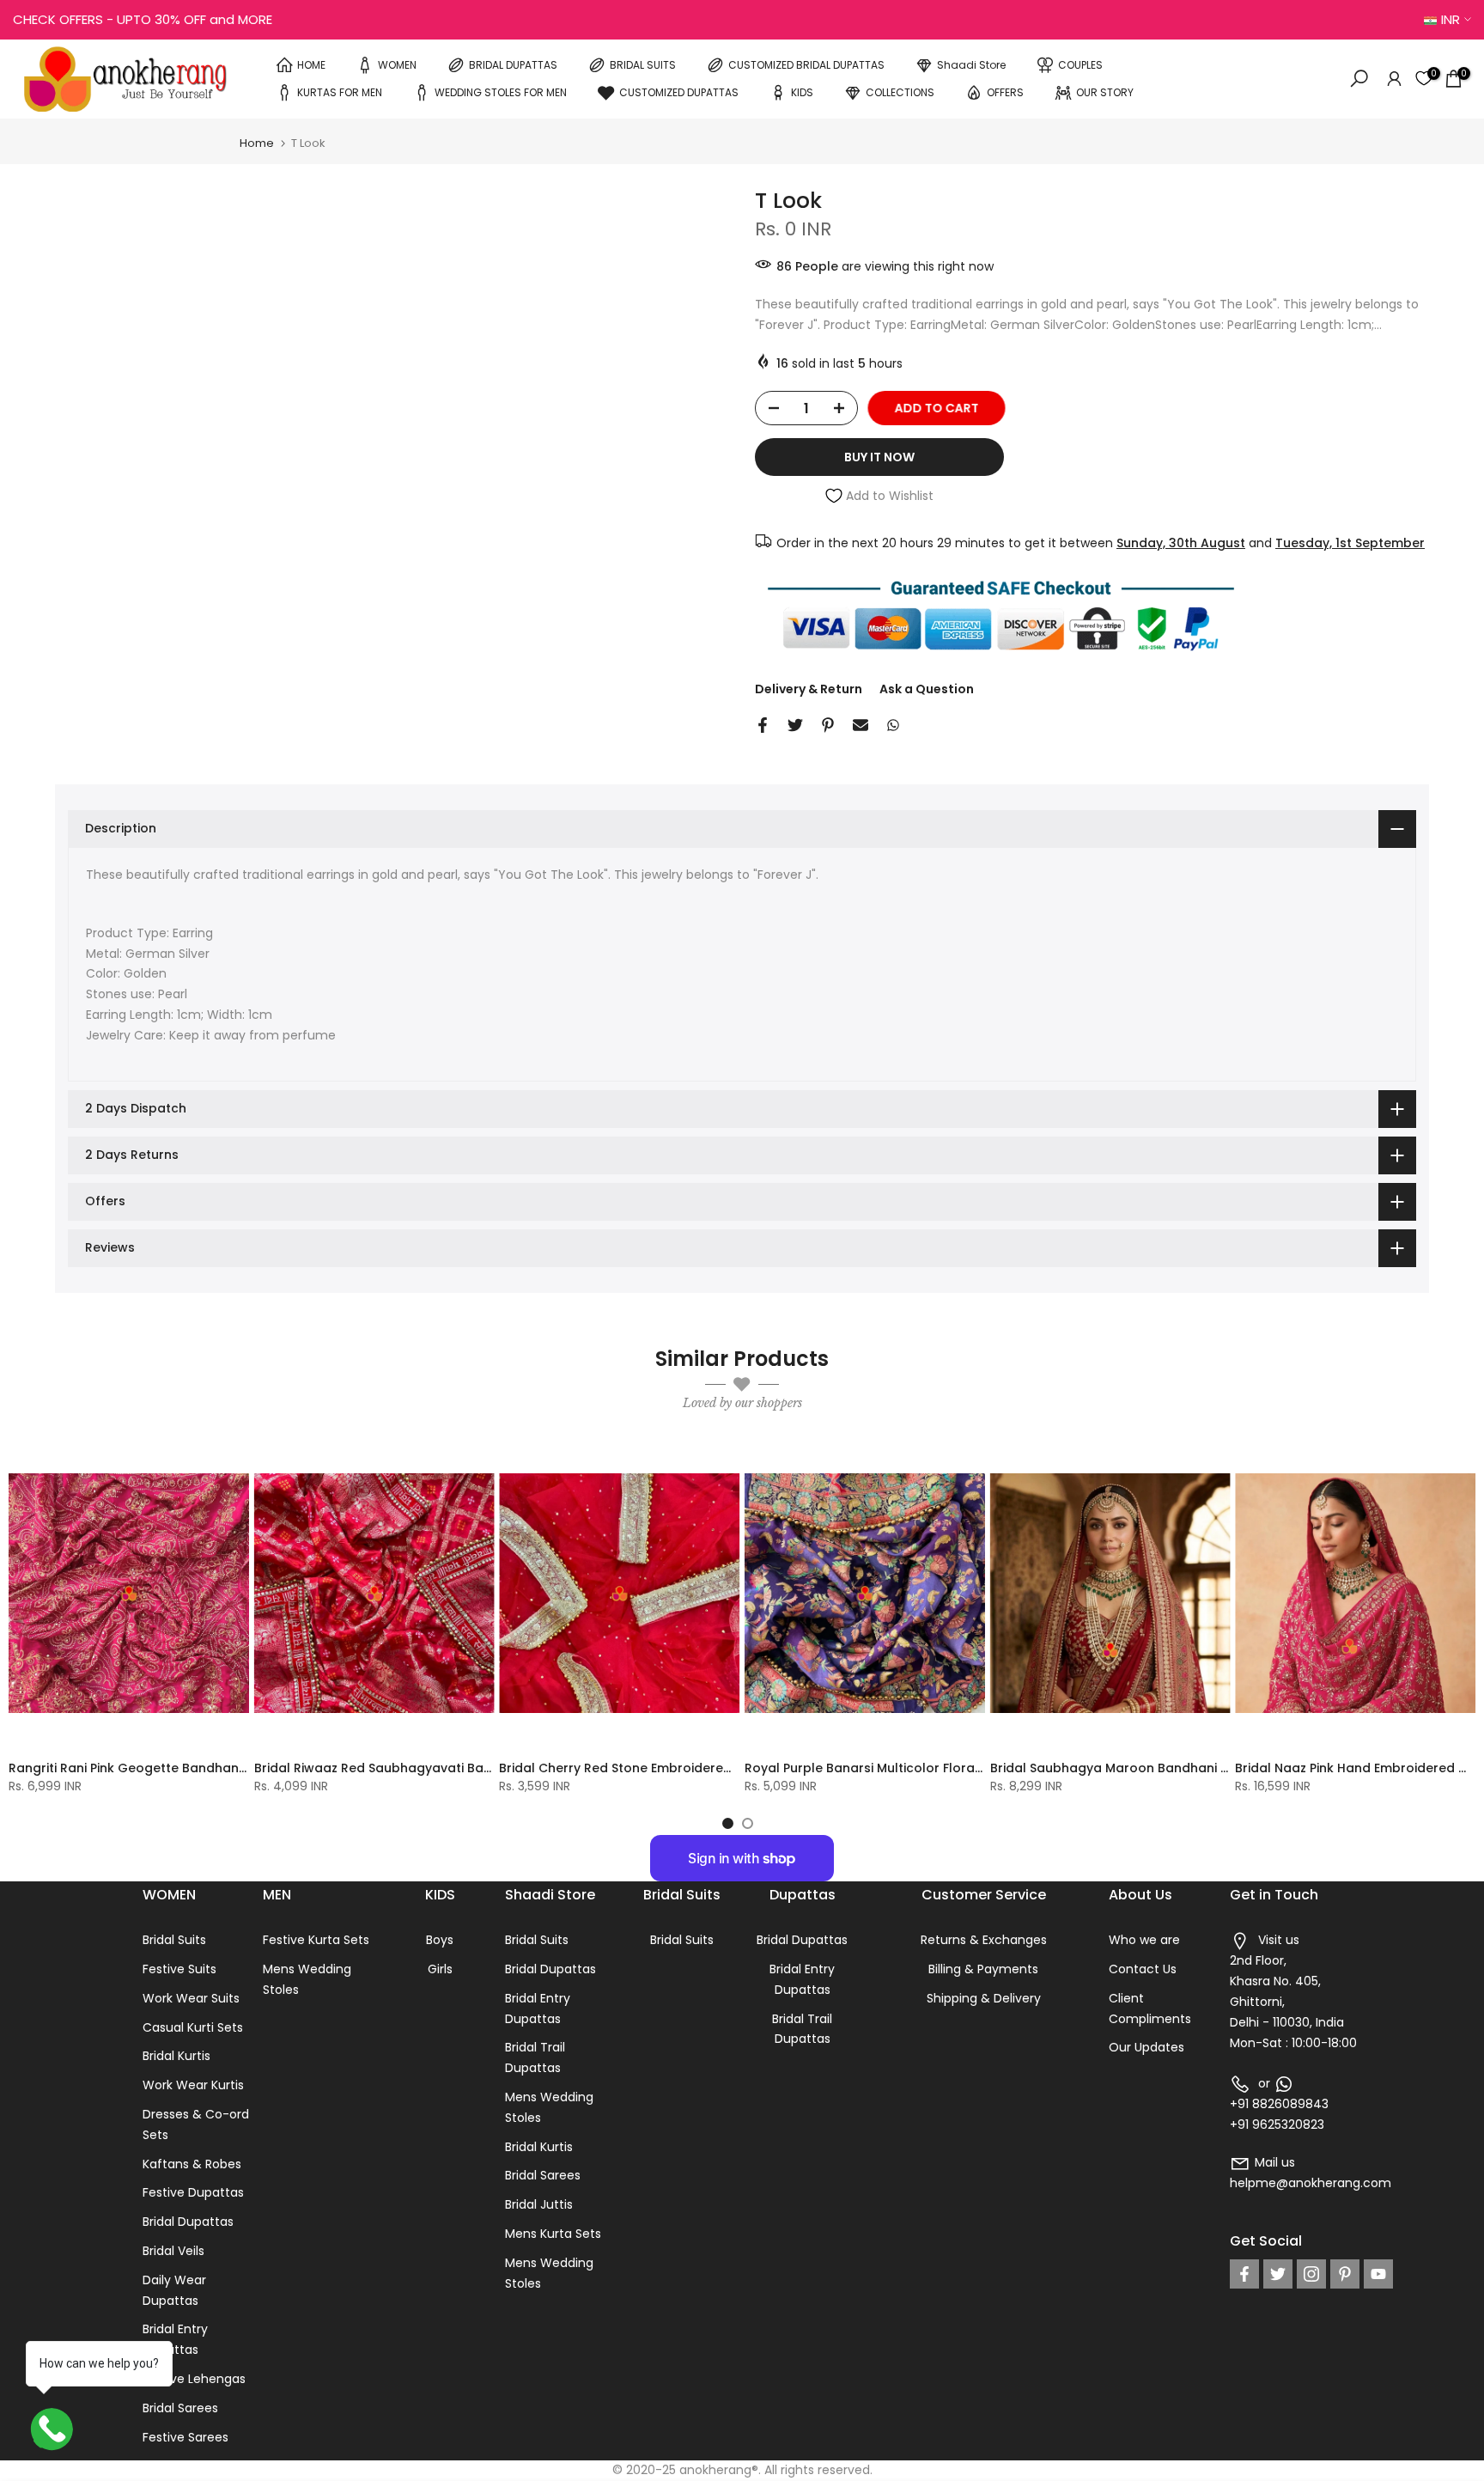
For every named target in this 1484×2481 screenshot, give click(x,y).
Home (257, 143)
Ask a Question (927, 689)
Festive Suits (179, 1969)
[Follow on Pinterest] (1345, 2274)
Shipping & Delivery (984, 1998)
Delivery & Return (809, 689)
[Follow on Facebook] (1244, 2274)
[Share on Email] (861, 725)
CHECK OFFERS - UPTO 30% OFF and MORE (143, 19)
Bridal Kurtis (176, 2056)
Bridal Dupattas (188, 2222)
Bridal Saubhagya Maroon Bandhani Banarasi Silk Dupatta (1173, 1768)
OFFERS (1005, 91)
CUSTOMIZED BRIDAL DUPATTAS (806, 64)
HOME (311, 64)
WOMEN (397, 64)
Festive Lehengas (194, 2379)
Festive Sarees (185, 2437)
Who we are (1144, 1940)
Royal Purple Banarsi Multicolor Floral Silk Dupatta (901, 1768)
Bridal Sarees (180, 2408)
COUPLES (1080, 64)
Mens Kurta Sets (553, 2234)
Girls (440, 1969)
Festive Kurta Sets (316, 1940)
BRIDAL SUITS (643, 64)
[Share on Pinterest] (828, 725)
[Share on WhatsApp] (893, 725)
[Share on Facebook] (763, 725)
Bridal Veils (173, 2251)
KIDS (802, 91)
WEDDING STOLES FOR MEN (501, 91)
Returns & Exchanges (984, 1940)
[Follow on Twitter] (1278, 2274)
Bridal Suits (174, 1940)
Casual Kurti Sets (193, 2027)
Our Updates (1146, 2047)
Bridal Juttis (539, 2204)
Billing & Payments (983, 1969)
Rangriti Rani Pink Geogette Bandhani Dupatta (153, 1768)
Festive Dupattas (193, 2192)
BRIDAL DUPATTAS (513, 64)
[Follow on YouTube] (1378, 2274)
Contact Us (1143, 1969)
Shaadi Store (971, 64)
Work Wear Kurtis (193, 2085)
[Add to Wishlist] (228, 1460)
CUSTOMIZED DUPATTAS (679, 91)
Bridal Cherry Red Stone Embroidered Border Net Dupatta (679, 1768)
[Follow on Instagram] (1311, 2274)
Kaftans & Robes (192, 2164)
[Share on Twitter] (795, 725)
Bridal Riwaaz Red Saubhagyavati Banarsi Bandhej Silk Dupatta (451, 1768)
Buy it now (879, 457)
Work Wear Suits (191, 1998)
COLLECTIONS (900, 91)
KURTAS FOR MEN (340, 91)
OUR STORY (1105, 91)
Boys (440, 1940)
